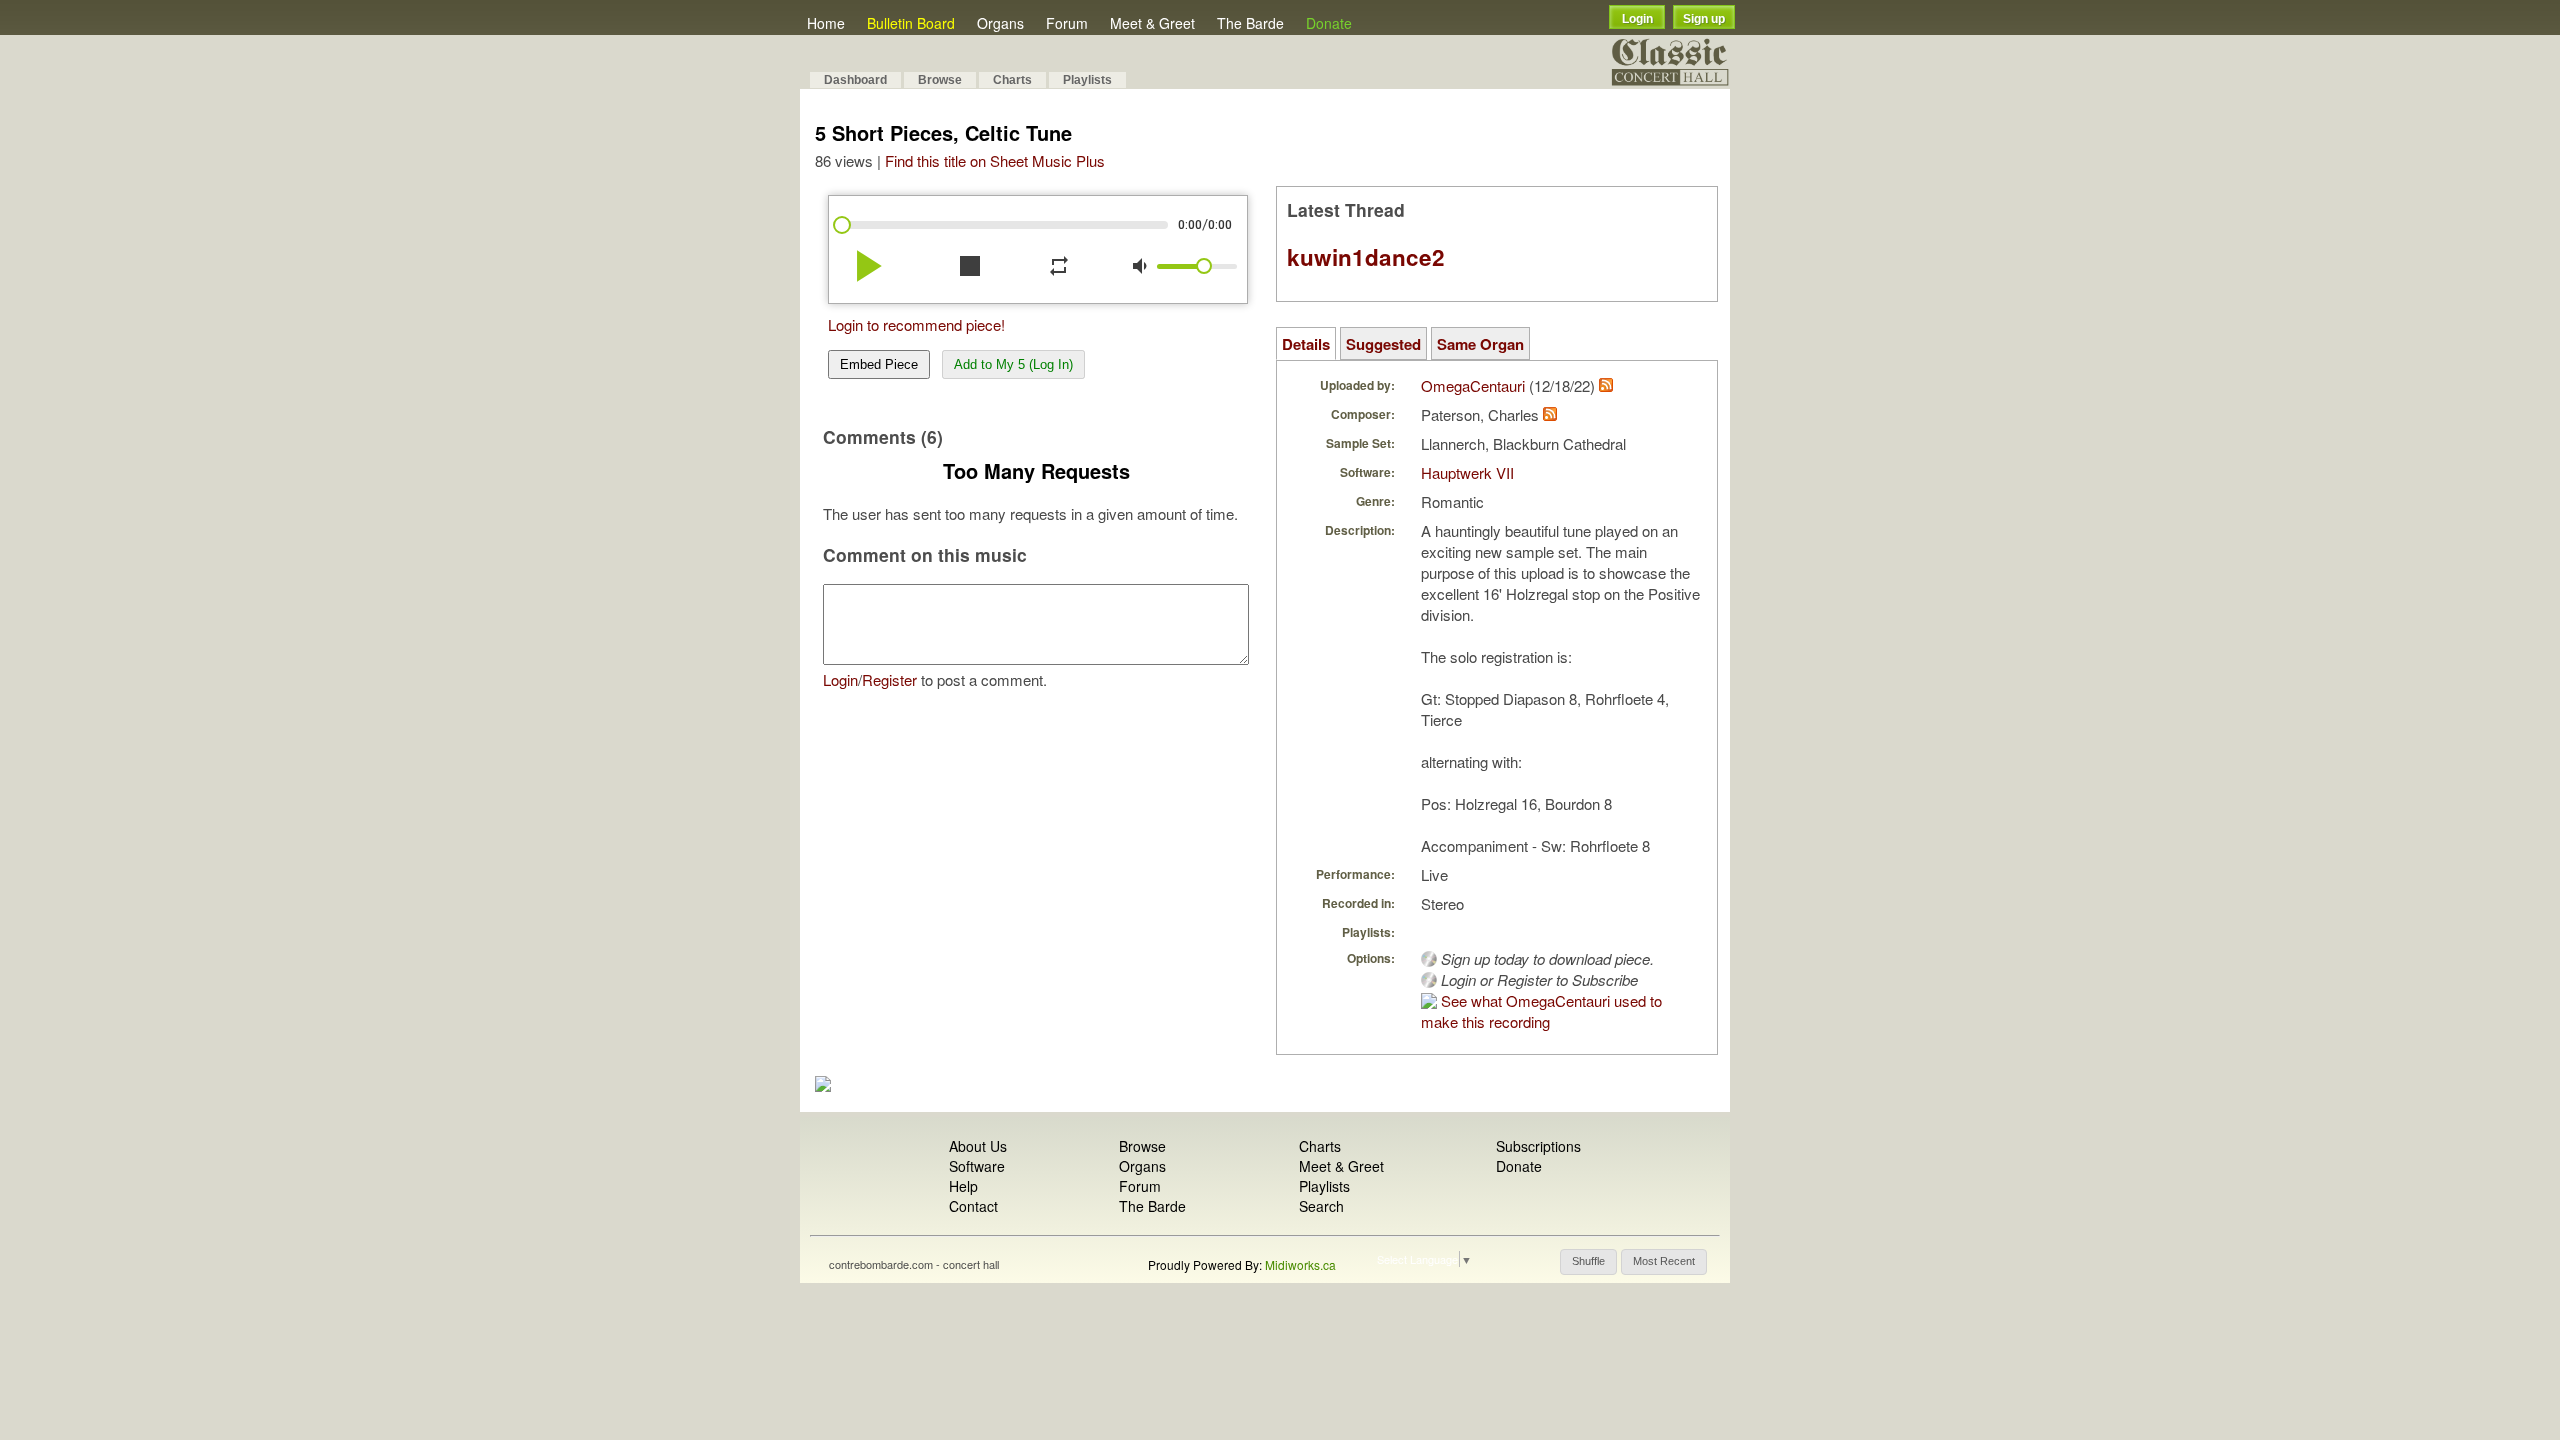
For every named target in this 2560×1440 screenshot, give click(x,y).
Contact (973, 1206)
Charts (1012, 80)
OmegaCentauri (1473, 385)
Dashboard (855, 80)
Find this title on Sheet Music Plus (995, 160)
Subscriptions (1538, 1146)
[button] (1588, 1262)
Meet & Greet (1152, 23)
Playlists (1087, 80)
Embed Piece (879, 364)
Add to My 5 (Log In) (1013, 364)
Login (1637, 19)
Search (1321, 1206)
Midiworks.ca (1300, 1264)
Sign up (1704, 19)
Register (889, 679)
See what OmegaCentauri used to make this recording (1541, 1011)
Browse (940, 80)
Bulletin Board (911, 23)
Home (826, 23)
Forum (1067, 23)
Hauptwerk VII (1467, 472)
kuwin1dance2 (1366, 257)
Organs (1000, 23)
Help (963, 1186)
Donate (1329, 23)
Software (977, 1166)
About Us (978, 1146)
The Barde (1250, 23)
